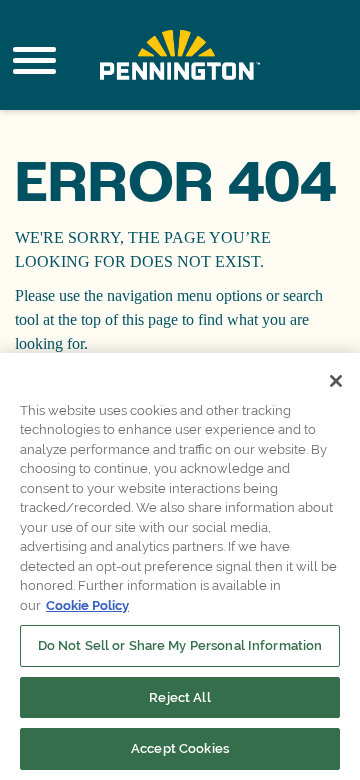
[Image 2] (180, 55)
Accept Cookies (180, 748)
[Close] (336, 381)
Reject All (179, 697)
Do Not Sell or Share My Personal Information (180, 645)
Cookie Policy (87, 605)
